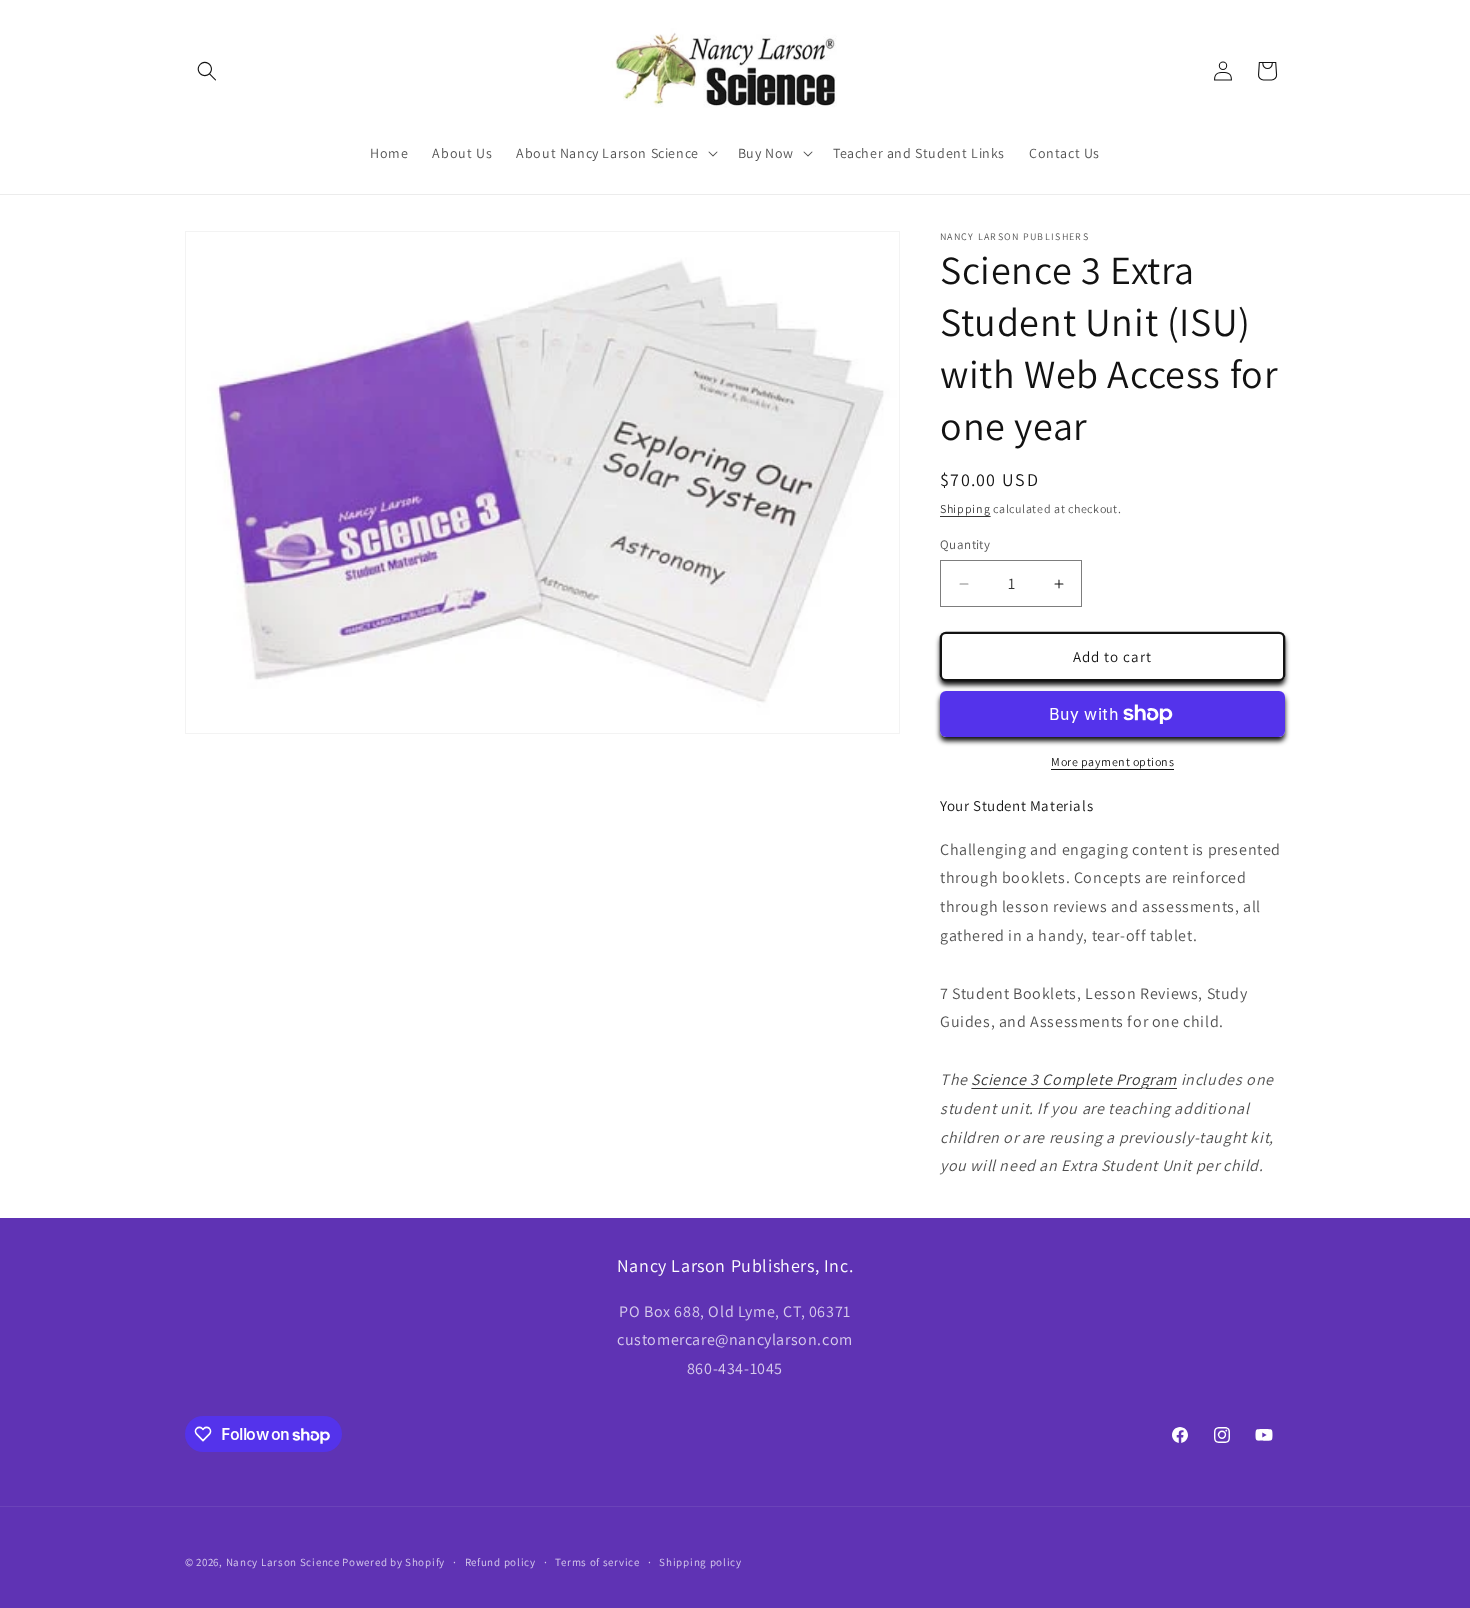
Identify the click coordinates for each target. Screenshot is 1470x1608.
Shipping (965, 508)
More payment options (1112, 761)
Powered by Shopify (393, 1562)
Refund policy (500, 1562)
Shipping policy (700, 1562)
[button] (207, 71)
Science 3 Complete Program (1074, 1079)
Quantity (965, 544)
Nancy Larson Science (283, 1562)
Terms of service (597, 1562)
